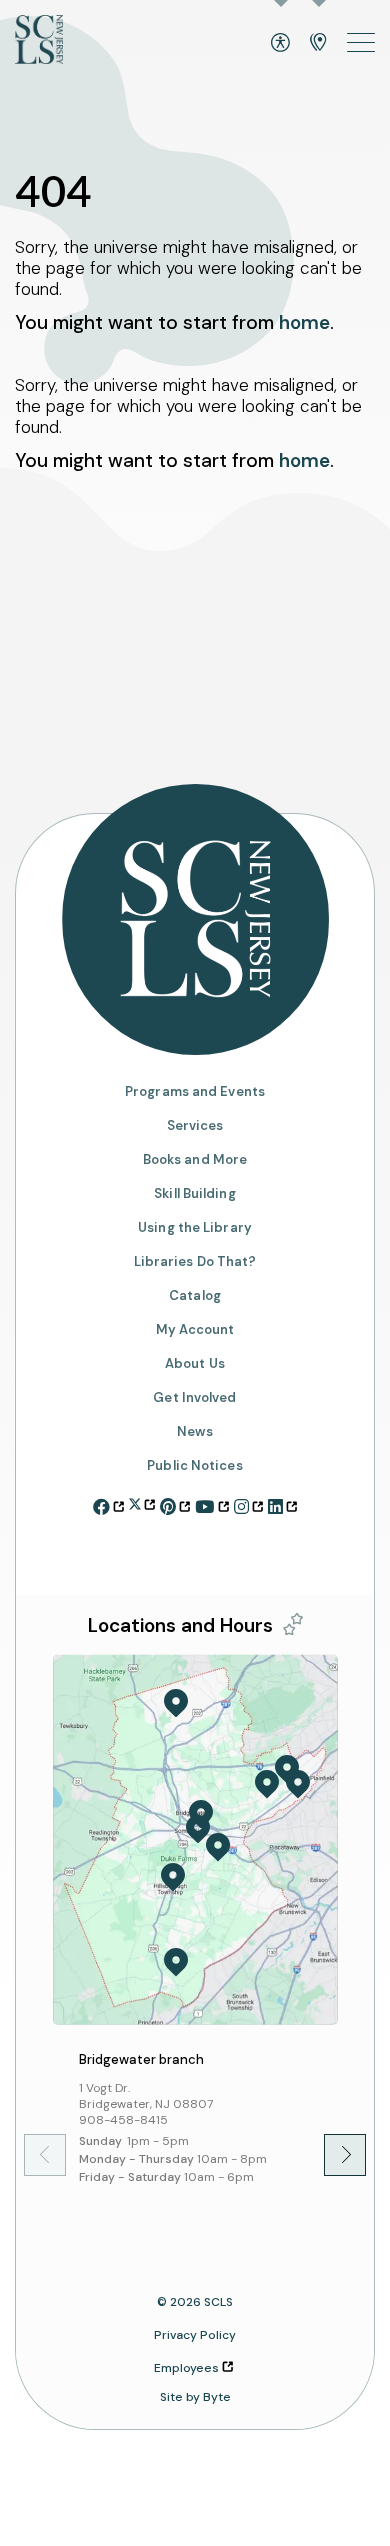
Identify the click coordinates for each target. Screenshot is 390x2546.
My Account (195, 1330)
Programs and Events (195, 1091)
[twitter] (142, 1501)
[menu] (361, 42)
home (304, 322)
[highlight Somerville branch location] (198, 1829)
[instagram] (248, 1504)
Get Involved (194, 1398)
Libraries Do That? (195, 1261)
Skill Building (194, 1193)
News (194, 1432)
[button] (331, 2154)
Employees (186, 2368)
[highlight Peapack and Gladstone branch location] (176, 1703)
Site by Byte (195, 2397)
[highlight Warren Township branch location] (267, 1784)
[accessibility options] (280, 42)
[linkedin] (282, 1504)
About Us (195, 1364)
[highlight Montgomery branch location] (176, 1962)
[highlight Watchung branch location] (287, 1770)
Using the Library (195, 1227)
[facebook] (108, 1504)
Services (195, 1125)
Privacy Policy (195, 2335)
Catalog (195, 1296)
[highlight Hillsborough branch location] (173, 1877)
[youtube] (211, 1504)
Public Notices (194, 1466)
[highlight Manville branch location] (218, 1847)
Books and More (195, 1159)
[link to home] (39, 42)
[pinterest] (175, 1504)
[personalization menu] (293, 1624)
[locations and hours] (318, 42)
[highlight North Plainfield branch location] (298, 1784)
